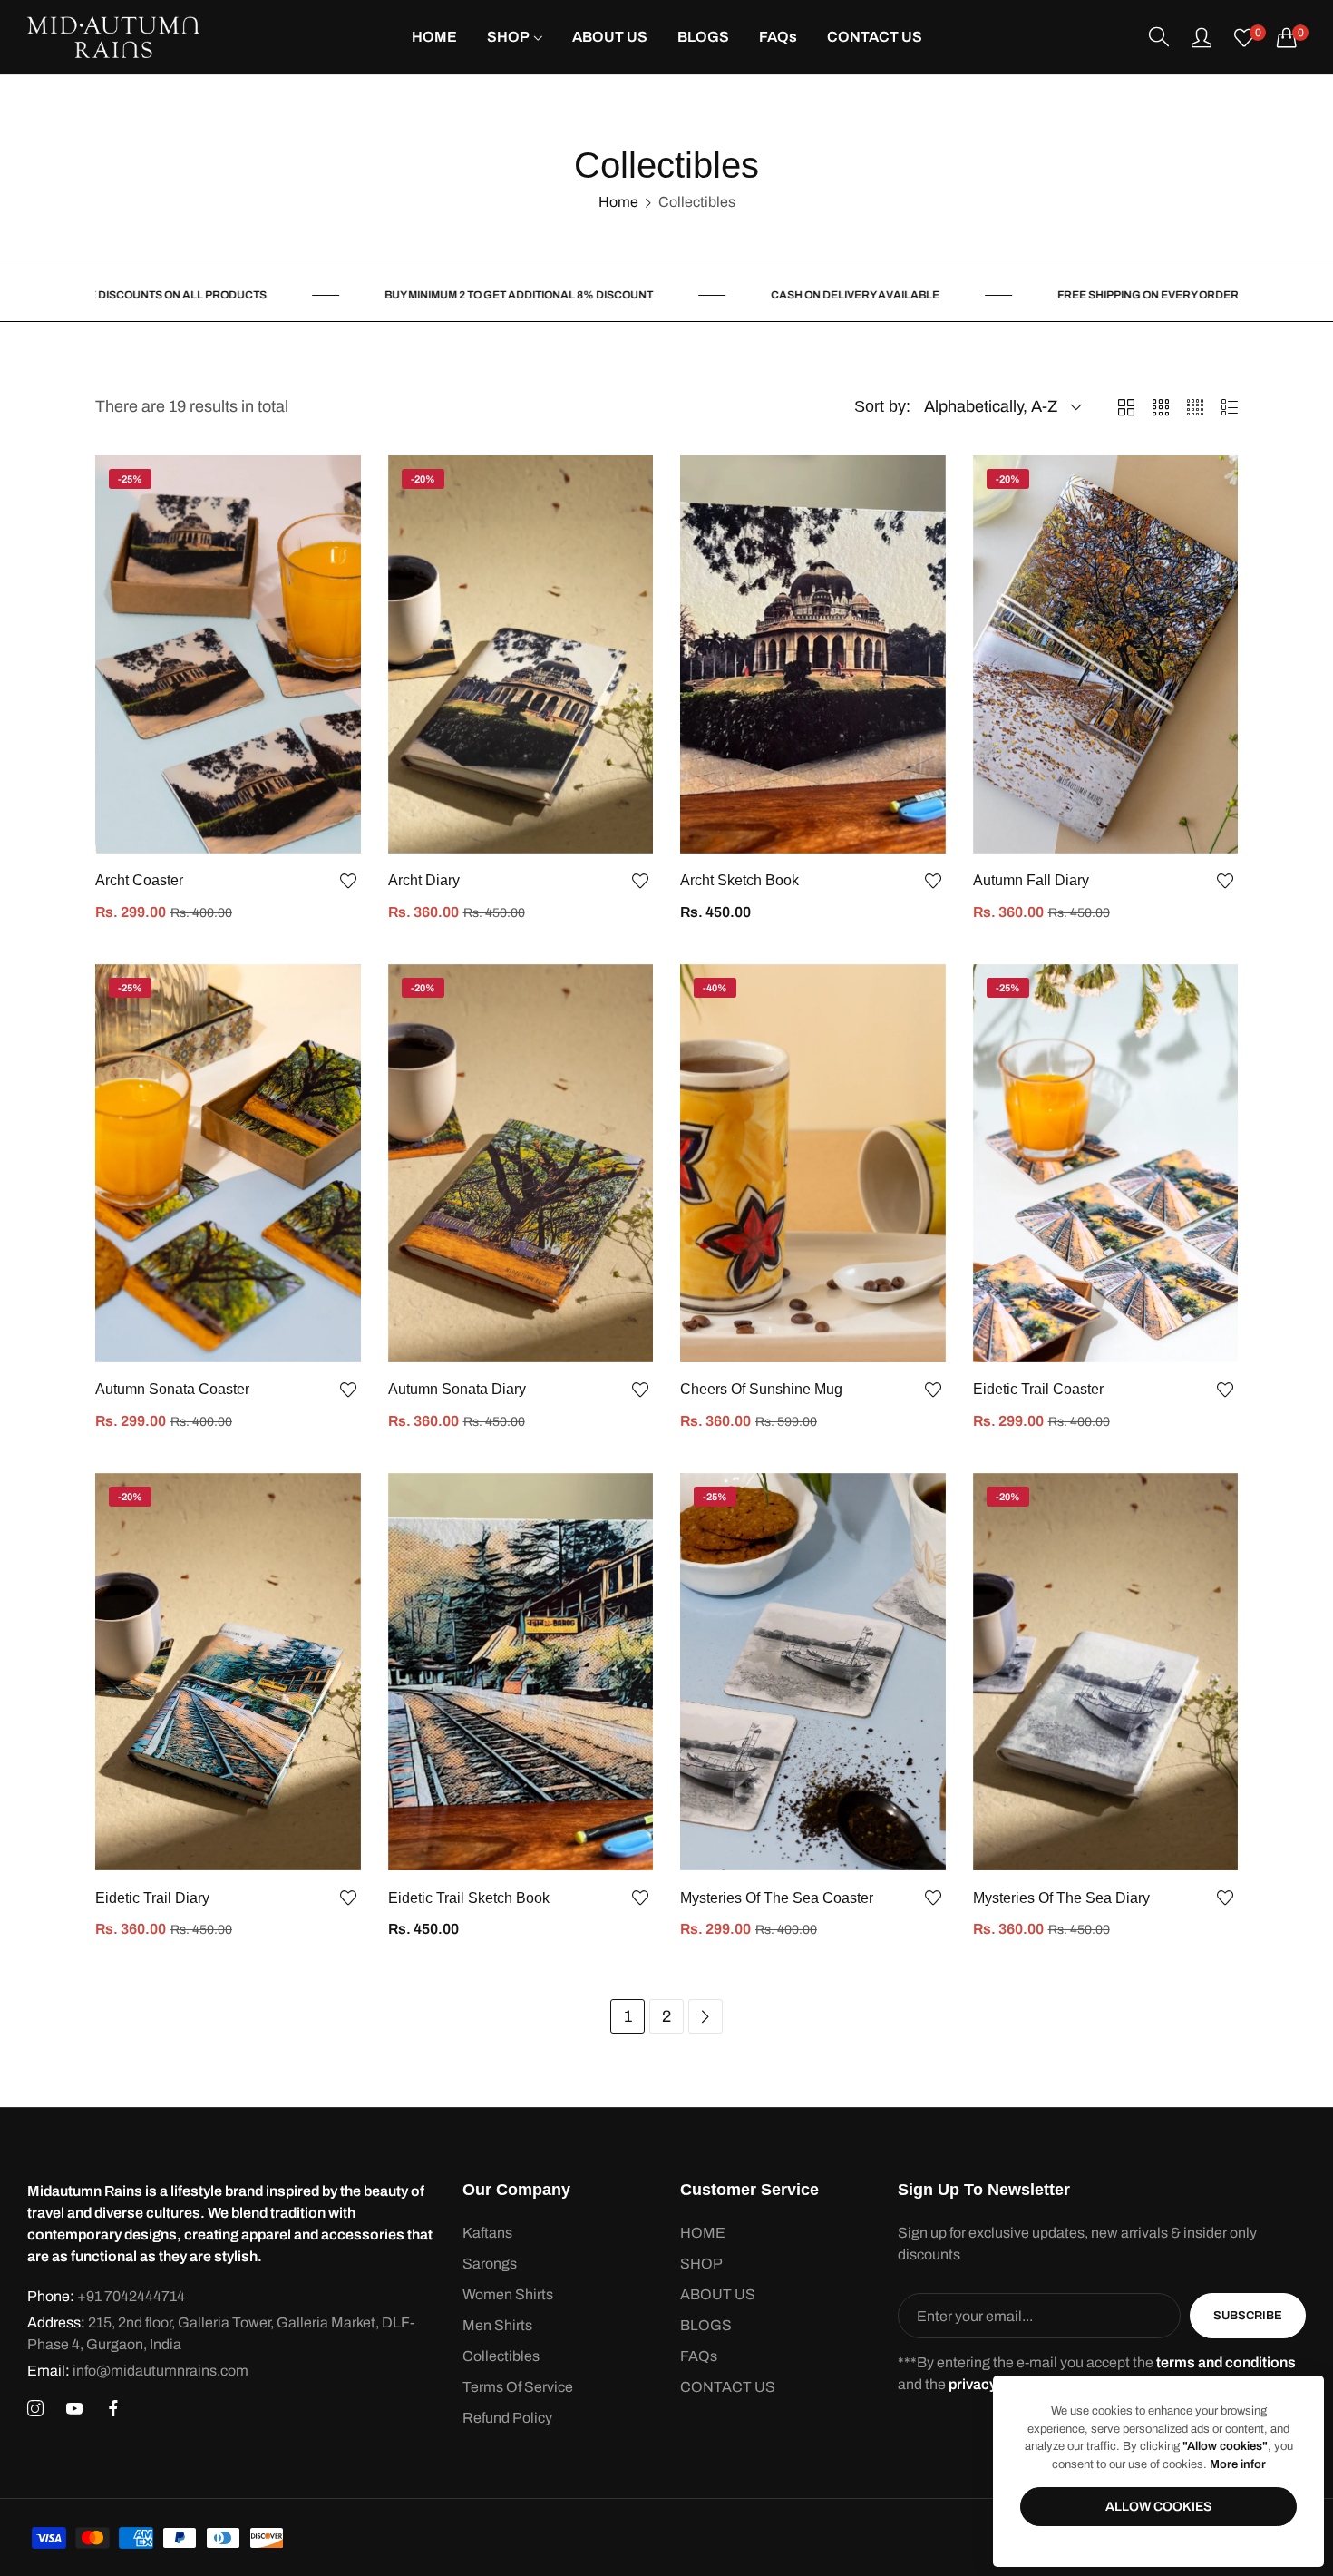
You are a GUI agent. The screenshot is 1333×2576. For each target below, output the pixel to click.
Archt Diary (424, 880)
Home (618, 202)
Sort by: (882, 406)
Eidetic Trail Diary (152, 1898)
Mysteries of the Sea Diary (1061, 1898)
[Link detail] (35, 2409)
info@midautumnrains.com (138, 2371)
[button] (347, 881)
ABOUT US (718, 2294)
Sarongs (490, 2264)
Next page (705, 2016)
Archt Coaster (139, 880)
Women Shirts (508, 2294)
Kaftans (487, 2233)
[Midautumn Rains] (113, 37)
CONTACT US (728, 2387)
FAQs (699, 2356)
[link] (459, 295)
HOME (703, 2233)
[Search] (1159, 37)
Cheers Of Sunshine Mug (761, 1389)
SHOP (701, 2264)
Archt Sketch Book (739, 880)
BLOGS (706, 2325)
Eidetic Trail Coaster (1038, 1389)
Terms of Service (518, 2387)
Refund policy (507, 2418)
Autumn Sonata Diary (457, 1389)
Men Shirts (497, 2325)
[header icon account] (1202, 37)
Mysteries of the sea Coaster (777, 1898)
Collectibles (501, 2356)
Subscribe (1248, 2316)
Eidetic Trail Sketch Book (469, 1898)
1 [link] (628, 2016)
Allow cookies (1158, 2507)
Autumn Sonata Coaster (172, 1389)
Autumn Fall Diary (1031, 880)
